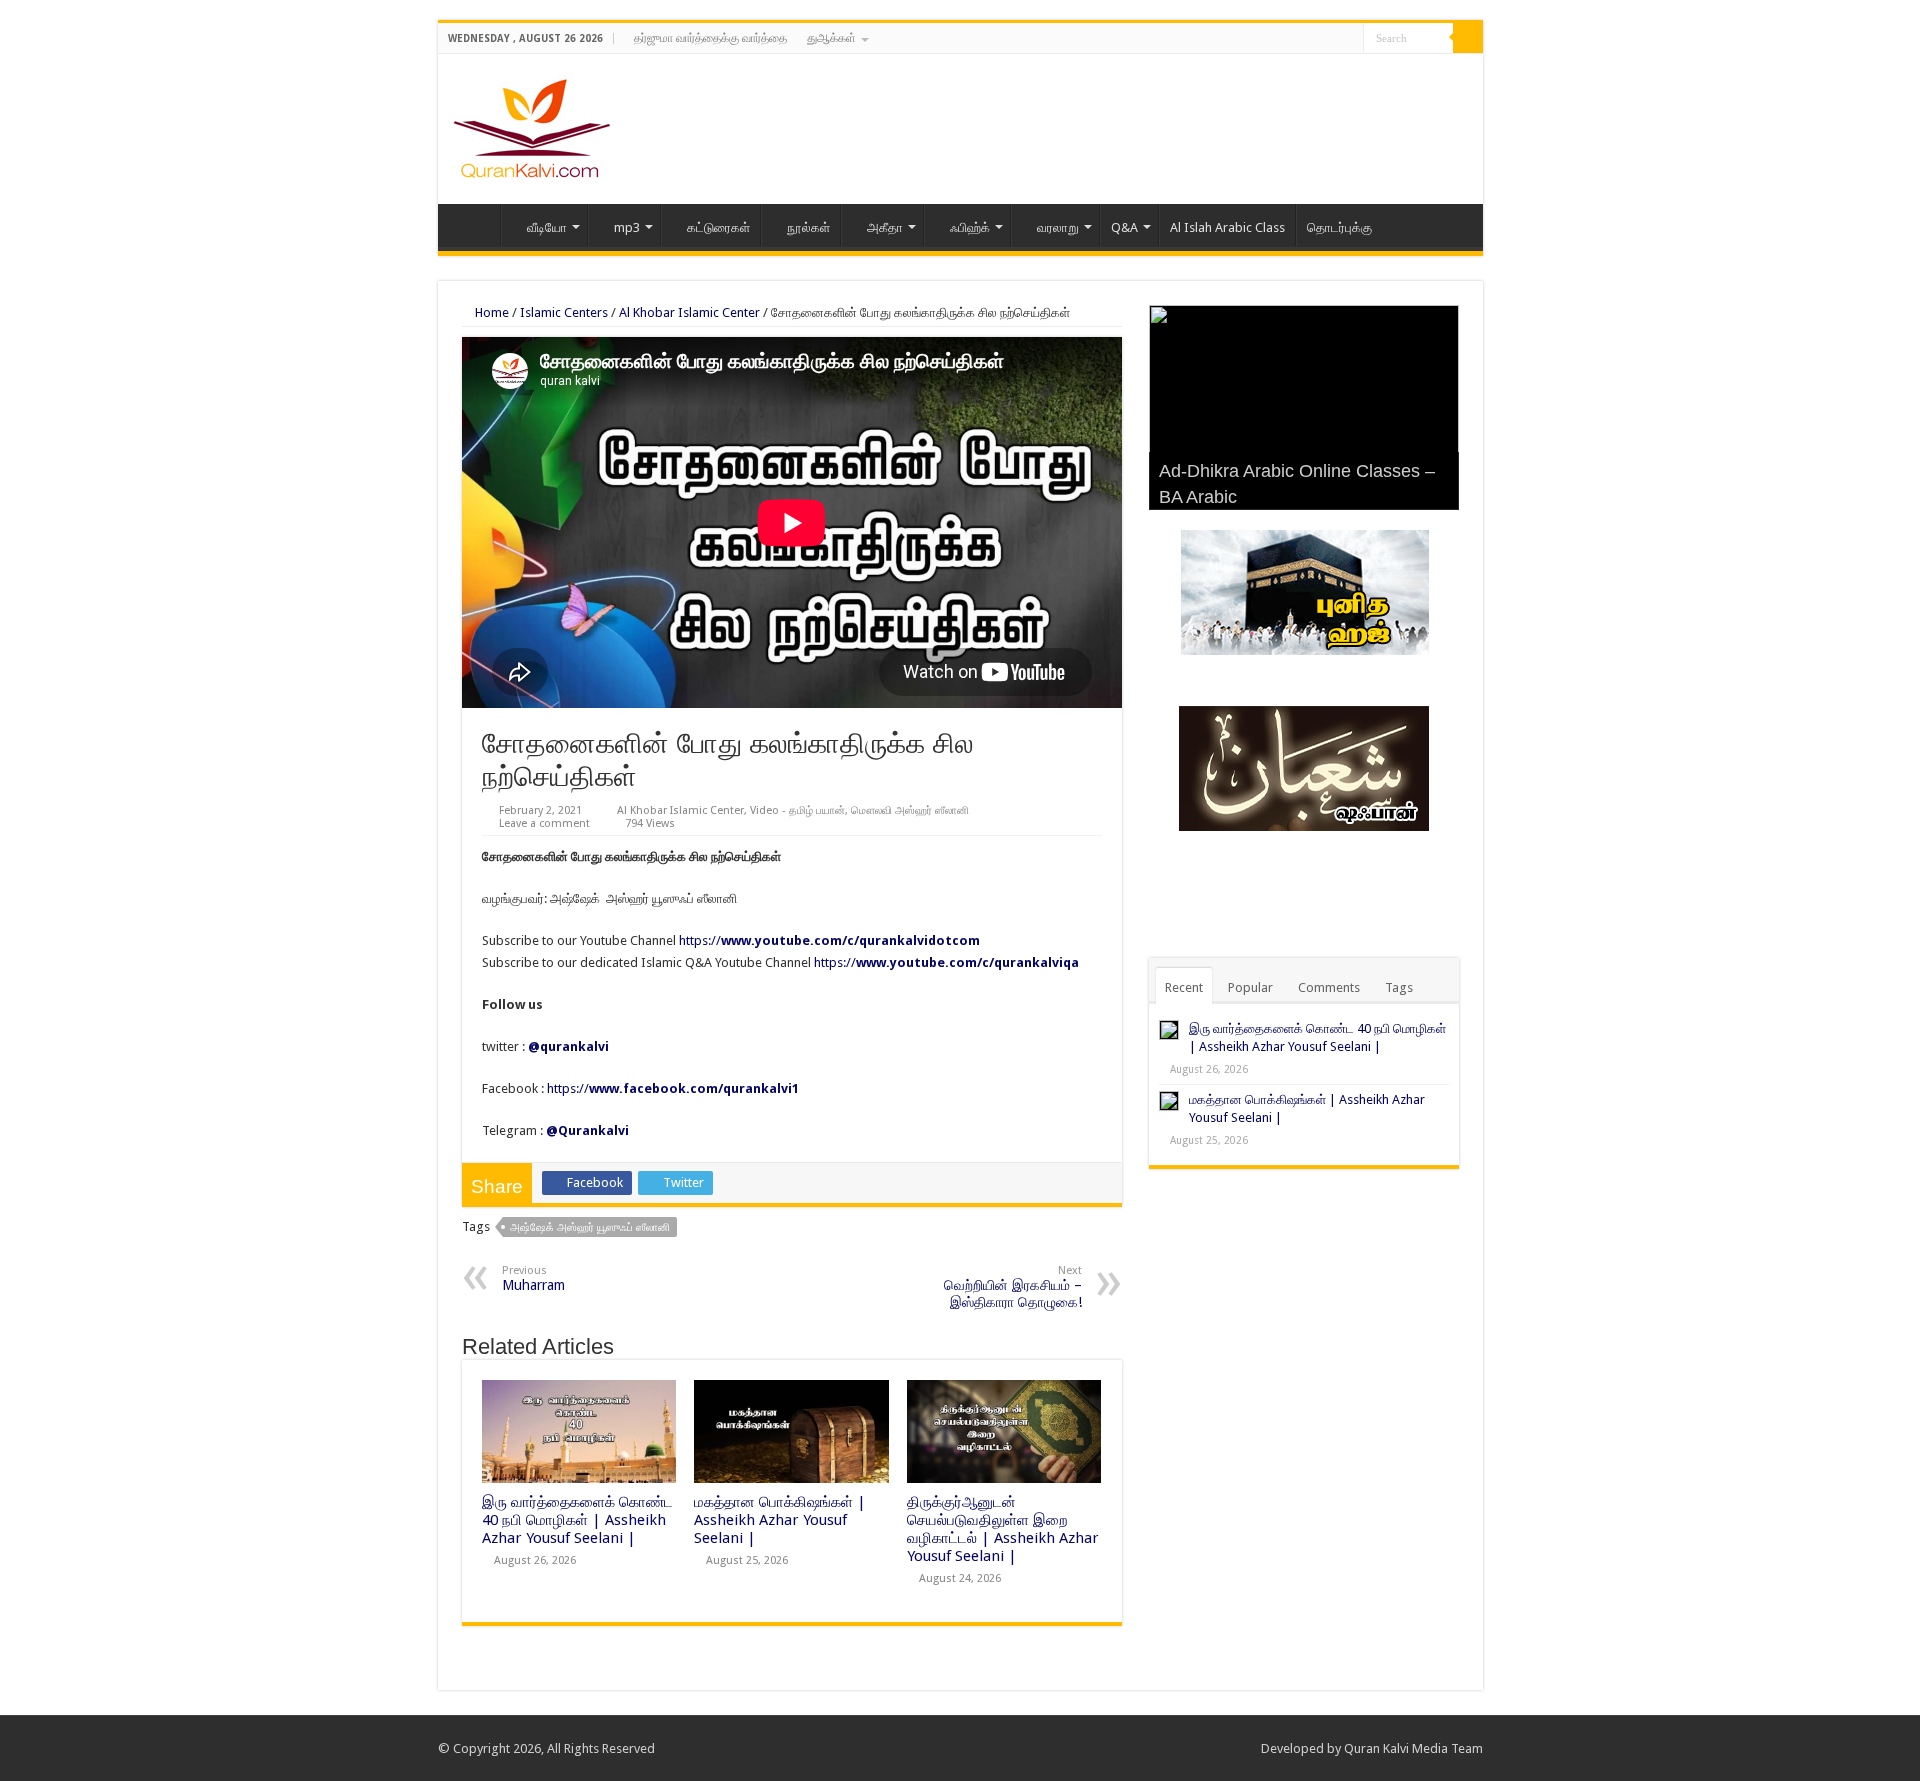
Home (474, 225)
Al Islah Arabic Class (1227, 227)
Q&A (1124, 227)
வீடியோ (547, 227)
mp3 (627, 227)
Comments (1329, 987)
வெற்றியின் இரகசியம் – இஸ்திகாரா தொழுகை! (1013, 1287)
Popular (1250, 987)
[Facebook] (1310, 39)
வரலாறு (1058, 227)
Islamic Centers (564, 312)
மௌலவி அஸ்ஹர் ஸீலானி (910, 810)
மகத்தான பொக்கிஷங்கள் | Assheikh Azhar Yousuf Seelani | (780, 1520)
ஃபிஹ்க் (970, 227)
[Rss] (1291, 39)
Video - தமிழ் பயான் (797, 810)
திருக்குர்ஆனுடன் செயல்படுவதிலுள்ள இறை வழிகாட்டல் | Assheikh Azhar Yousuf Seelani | (1003, 1529)
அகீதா (885, 227)
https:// (829, 940)
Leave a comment (544, 823)
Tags (1399, 987)
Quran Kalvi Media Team (1413, 1748)
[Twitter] (1329, 39)
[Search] (1468, 38)
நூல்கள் (808, 227)
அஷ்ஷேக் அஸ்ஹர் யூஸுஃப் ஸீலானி (590, 1227)
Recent (1184, 987)
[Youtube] (1348, 39)
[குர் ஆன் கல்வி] (531, 125)
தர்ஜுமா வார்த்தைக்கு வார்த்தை (710, 38)
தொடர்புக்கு (1339, 227)
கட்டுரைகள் (718, 227)
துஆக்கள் (831, 38)
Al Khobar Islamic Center (689, 312)
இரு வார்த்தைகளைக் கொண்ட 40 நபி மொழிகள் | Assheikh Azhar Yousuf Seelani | (577, 1520)
